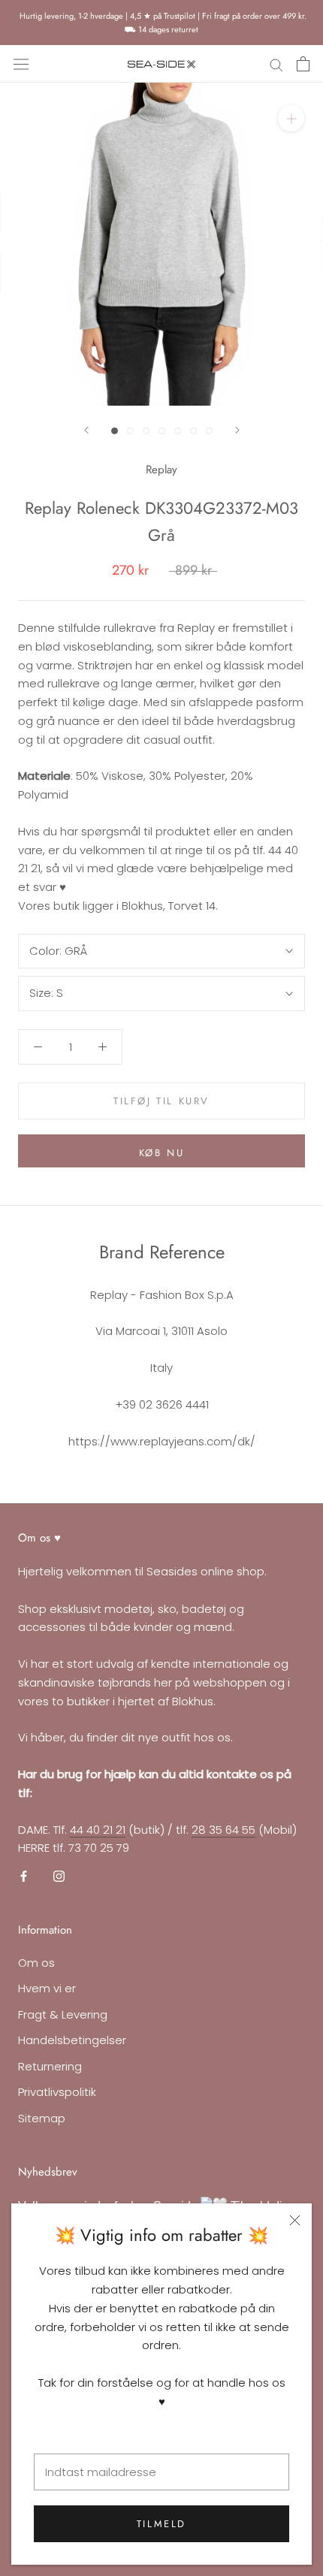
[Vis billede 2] (130, 431)
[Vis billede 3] (146, 431)
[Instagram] (59, 1875)
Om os (36, 1963)
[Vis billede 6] (193, 431)
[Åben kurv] (303, 64)
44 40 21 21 (98, 1830)
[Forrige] (86, 430)
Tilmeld (161, 2524)
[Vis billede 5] (178, 431)
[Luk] (295, 2220)
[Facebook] (24, 1875)
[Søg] (276, 64)
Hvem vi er (47, 1988)
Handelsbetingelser (72, 2040)
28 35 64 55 (223, 1830)
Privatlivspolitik (57, 2092)
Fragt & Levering (63, 2014)
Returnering (50, 2066)
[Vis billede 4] (162, 431)
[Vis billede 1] (115, 431)
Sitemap (42, 2118)
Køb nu (162, 1153)
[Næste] (237, 430)
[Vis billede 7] (209, 431)
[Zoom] (291, 118)
